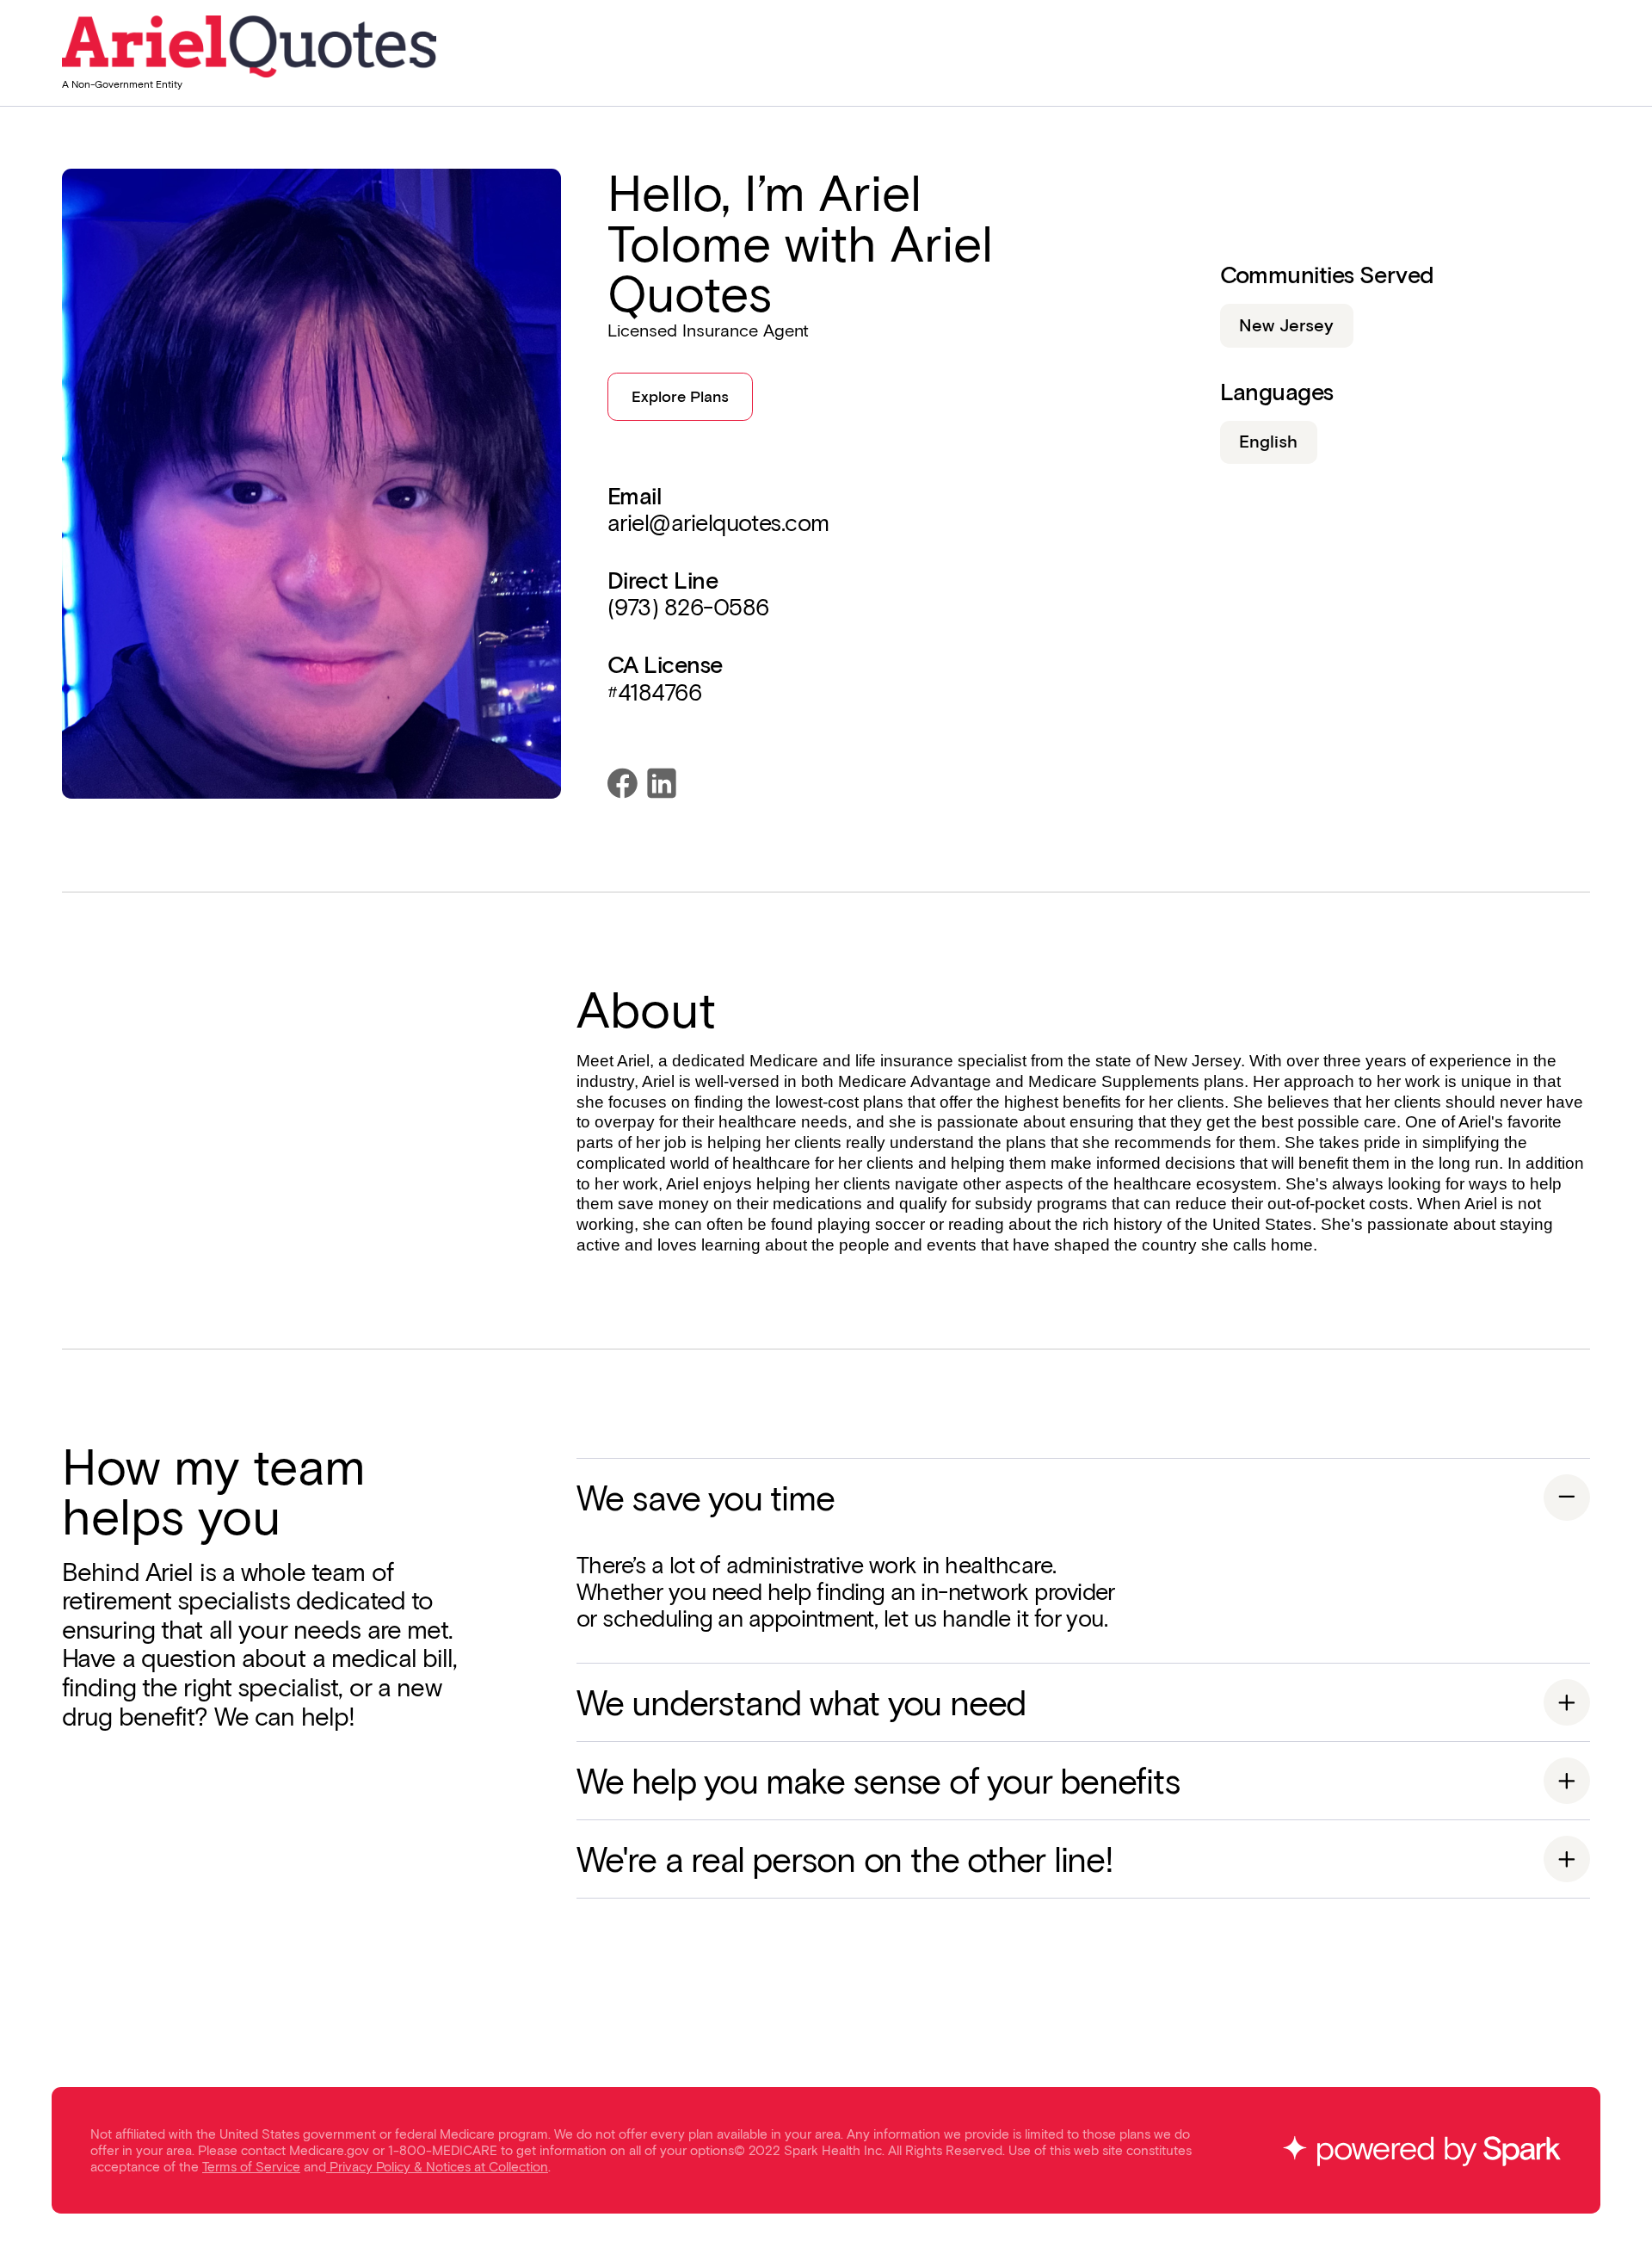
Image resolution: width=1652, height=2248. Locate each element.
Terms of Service (251, 2167)
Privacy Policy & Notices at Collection (439, 2167)
